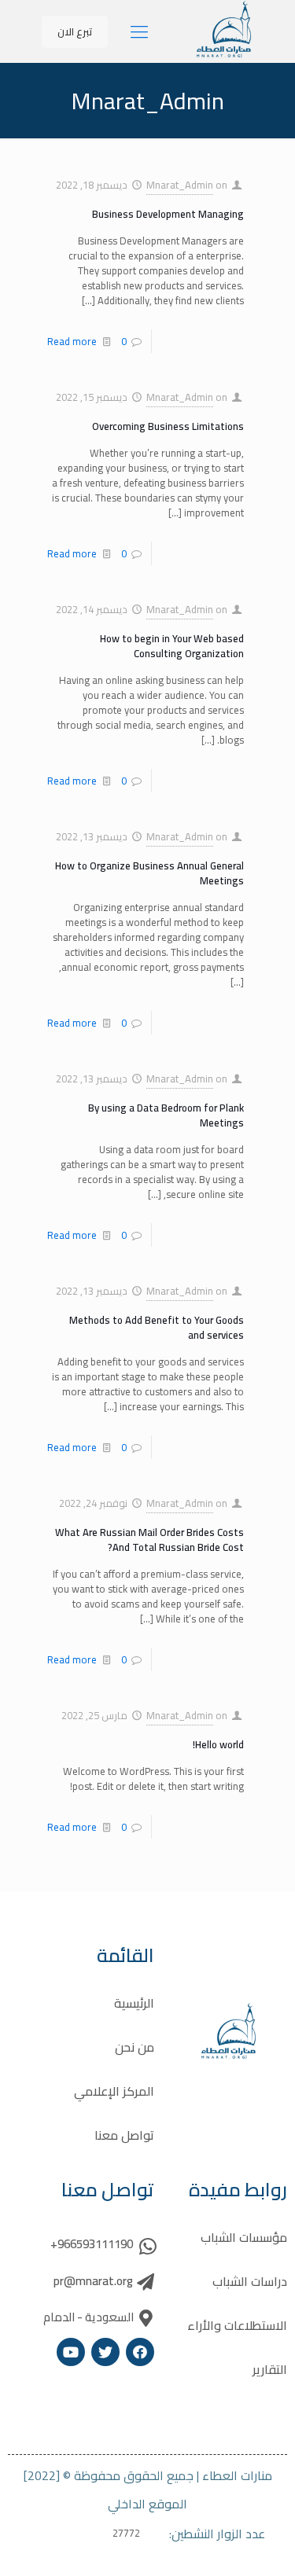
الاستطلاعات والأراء (237, 2325)
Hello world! (218, 1744)
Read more (72, 341)
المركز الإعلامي (114, 2091)
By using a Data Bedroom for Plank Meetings (166, 1115)
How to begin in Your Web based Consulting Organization (172, 646)
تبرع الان (75, 31)
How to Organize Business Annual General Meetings (149, 873)
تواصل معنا (124, 2135)
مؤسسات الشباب (244, 2237)
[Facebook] (140, 2352)
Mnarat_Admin (180, 185)
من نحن (135, 2047)
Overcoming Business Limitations (168, 426)
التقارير (270, 2369)
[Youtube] (71, 2352)
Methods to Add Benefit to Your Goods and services (157, 1327)
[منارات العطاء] (224, 55)
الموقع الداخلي (147, 2504)
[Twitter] (105, 2352)
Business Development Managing (168, 214)
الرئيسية (134, 2003)
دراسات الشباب (250, 2281)
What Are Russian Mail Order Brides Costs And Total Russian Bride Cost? (149, 1540)
